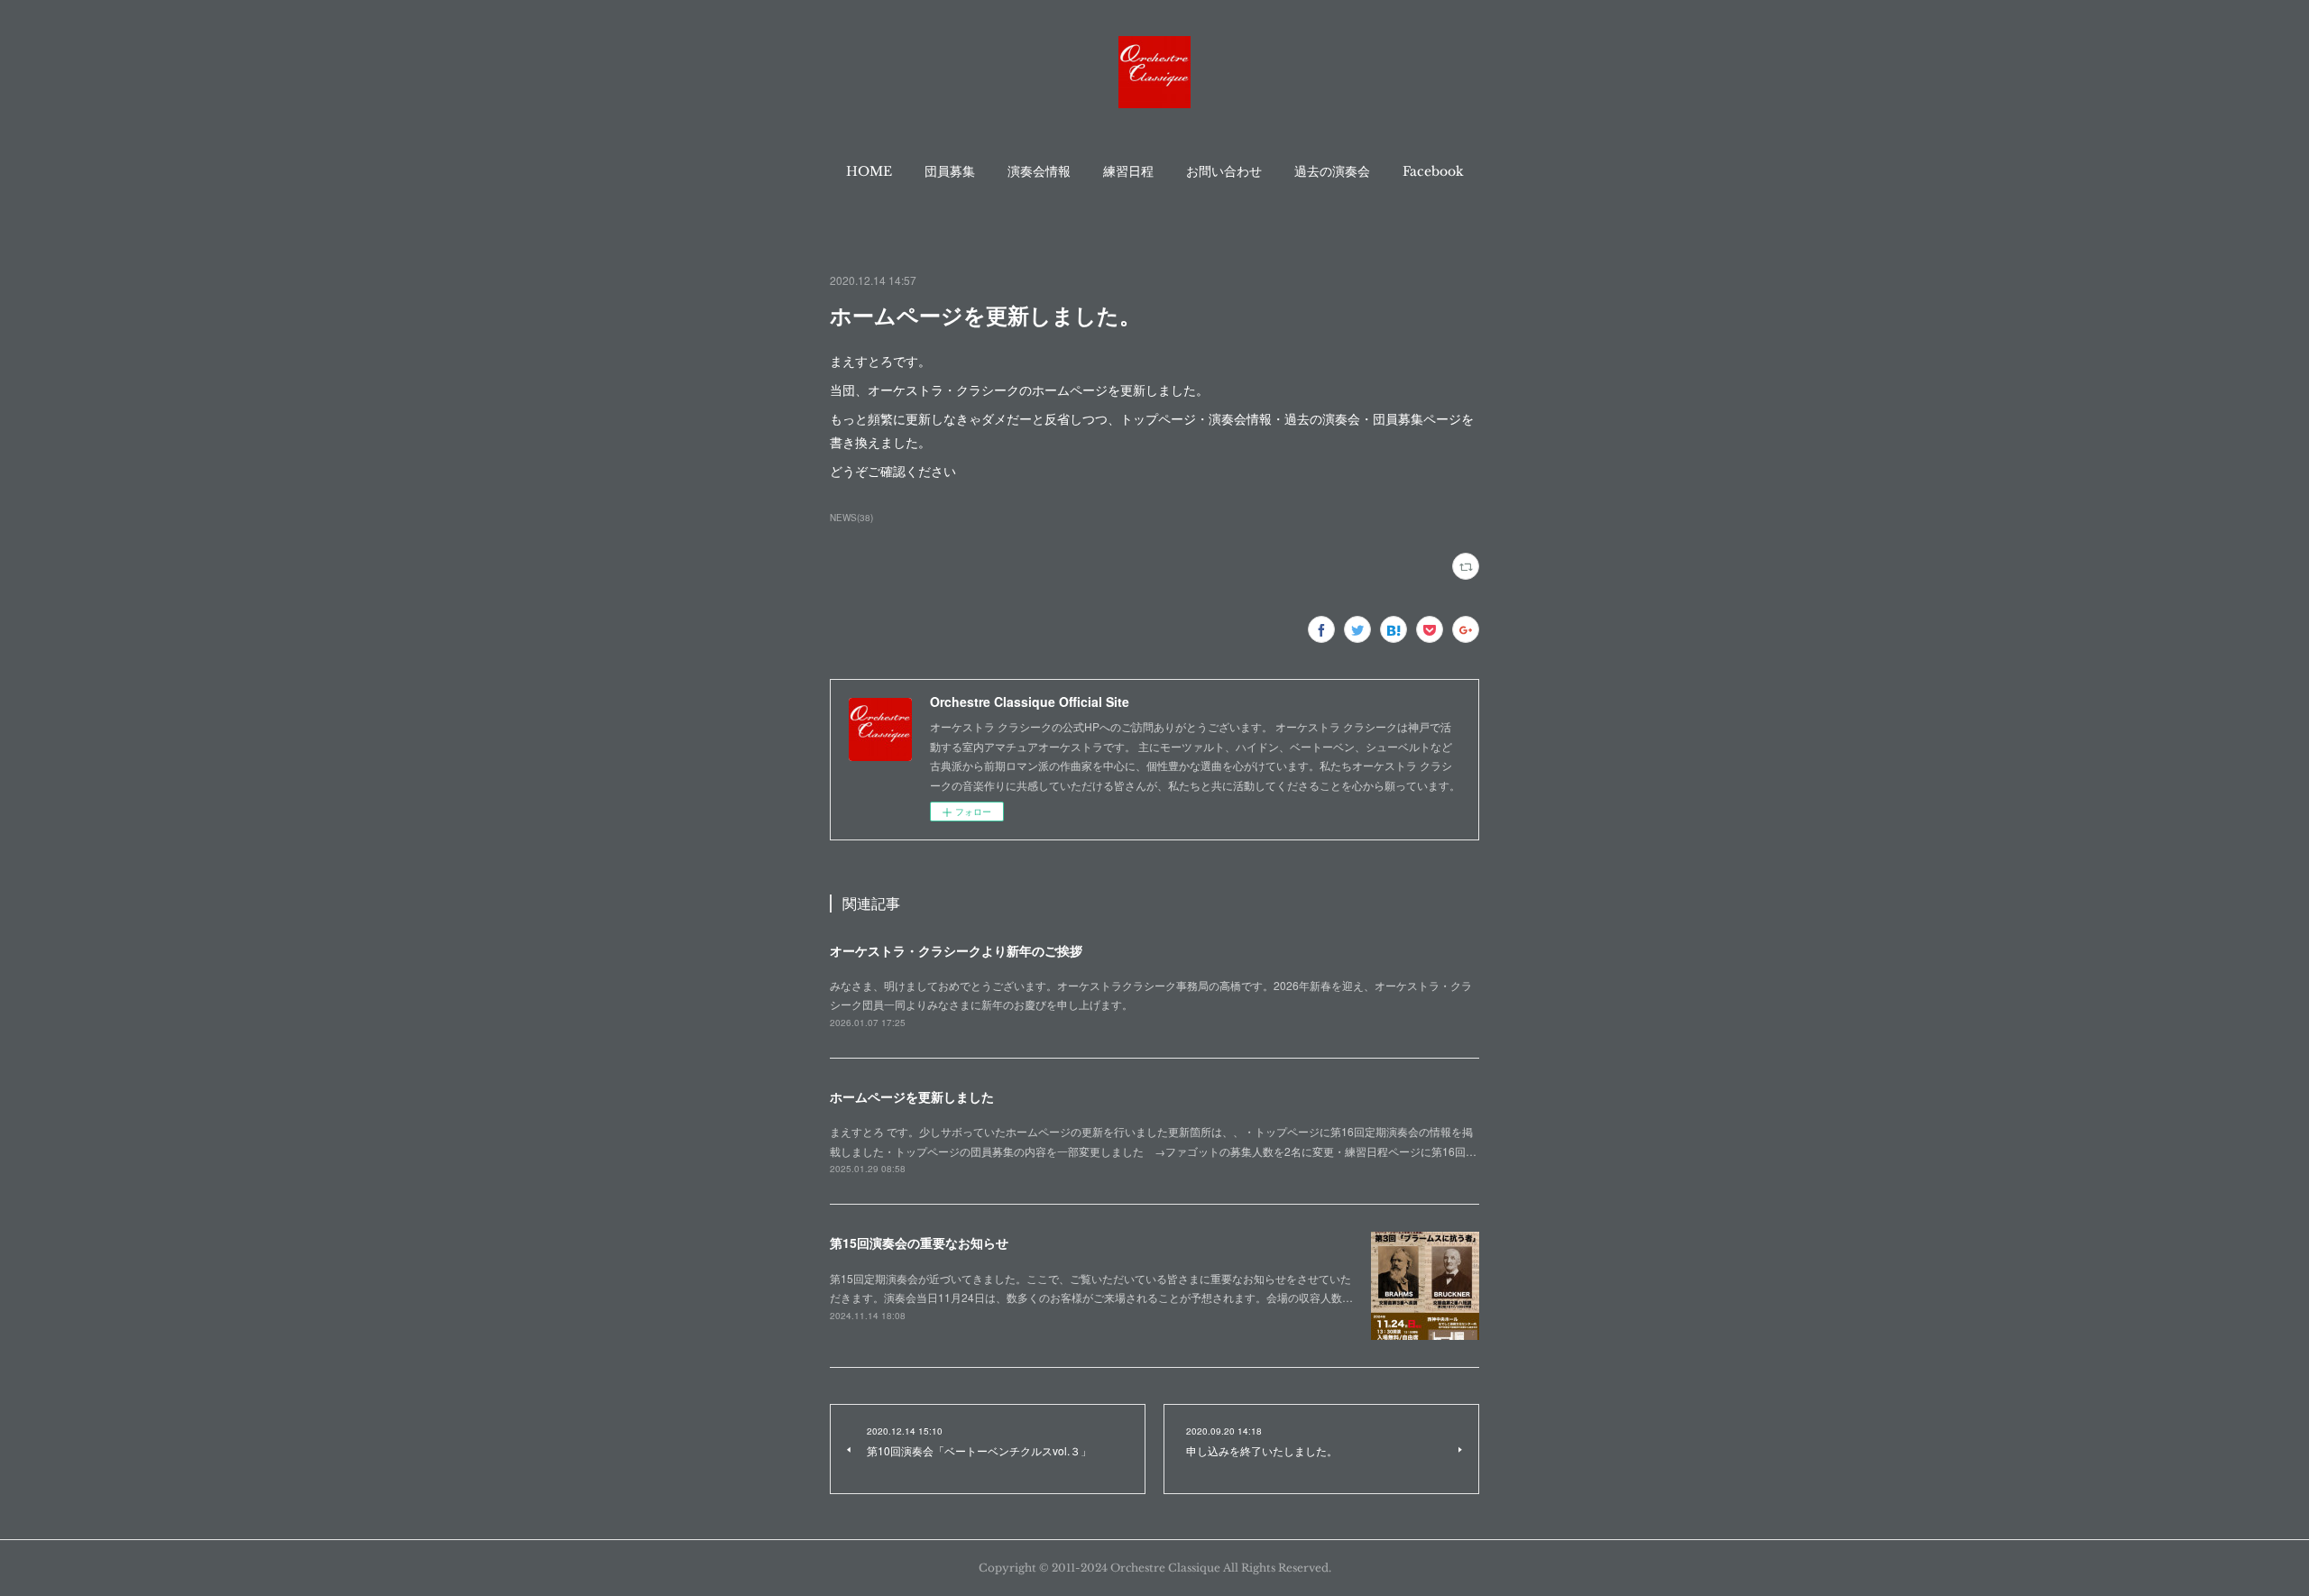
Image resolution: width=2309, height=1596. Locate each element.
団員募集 (950, 171)
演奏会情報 (1039, 171)
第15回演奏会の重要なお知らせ (919, 1243)
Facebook (1433, 171)
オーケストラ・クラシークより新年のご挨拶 (956, 950)
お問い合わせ (1224, 171)
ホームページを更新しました (912, 1096)
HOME (869, 171)
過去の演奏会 (1332, 171)
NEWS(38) (851, 518)
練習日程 (1128, 171)
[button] (869, 171)
